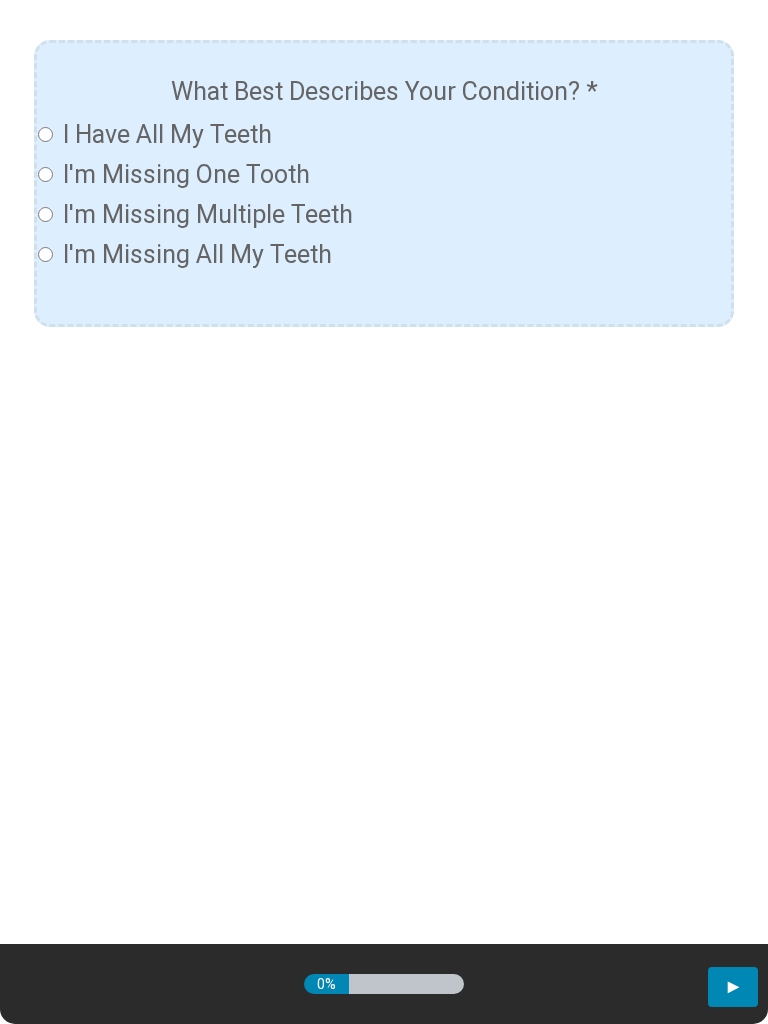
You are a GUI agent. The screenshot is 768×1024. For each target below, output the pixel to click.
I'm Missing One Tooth (186, 174)
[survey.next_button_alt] (733, 987)
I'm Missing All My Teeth (197, 254)
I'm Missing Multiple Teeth (208, 214)
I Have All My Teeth (167, 134)
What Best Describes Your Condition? (384, 91)
